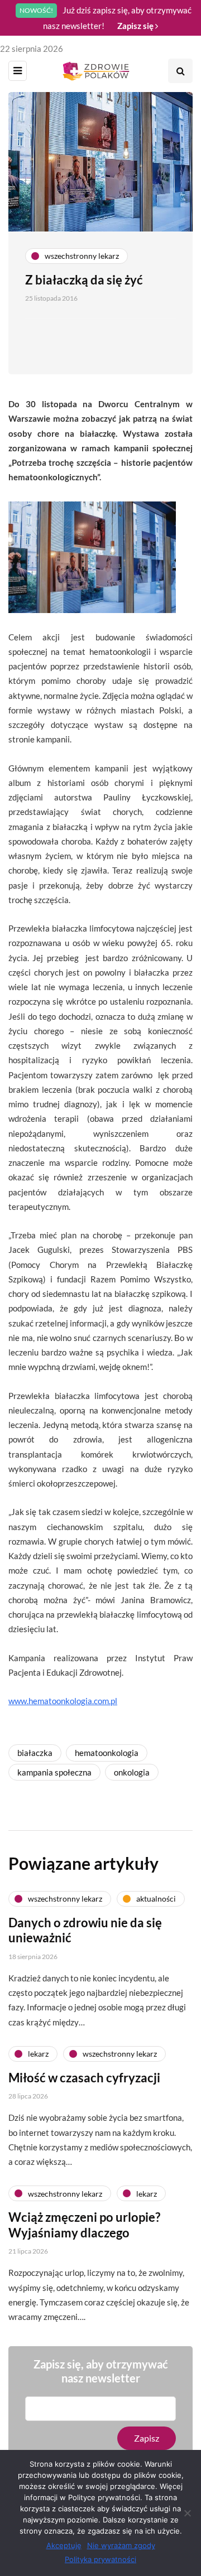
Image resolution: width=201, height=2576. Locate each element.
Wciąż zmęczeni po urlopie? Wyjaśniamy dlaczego (84, 2225)
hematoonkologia (107, 1753)
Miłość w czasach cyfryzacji (84, 2078)
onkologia (132, 1772)
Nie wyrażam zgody (121, 2545)
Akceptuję (64, 2545)
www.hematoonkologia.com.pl (63, 1701)
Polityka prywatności (100, 2559)
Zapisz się (136, 26)
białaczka (35, 1753)
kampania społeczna (54, 1772)
